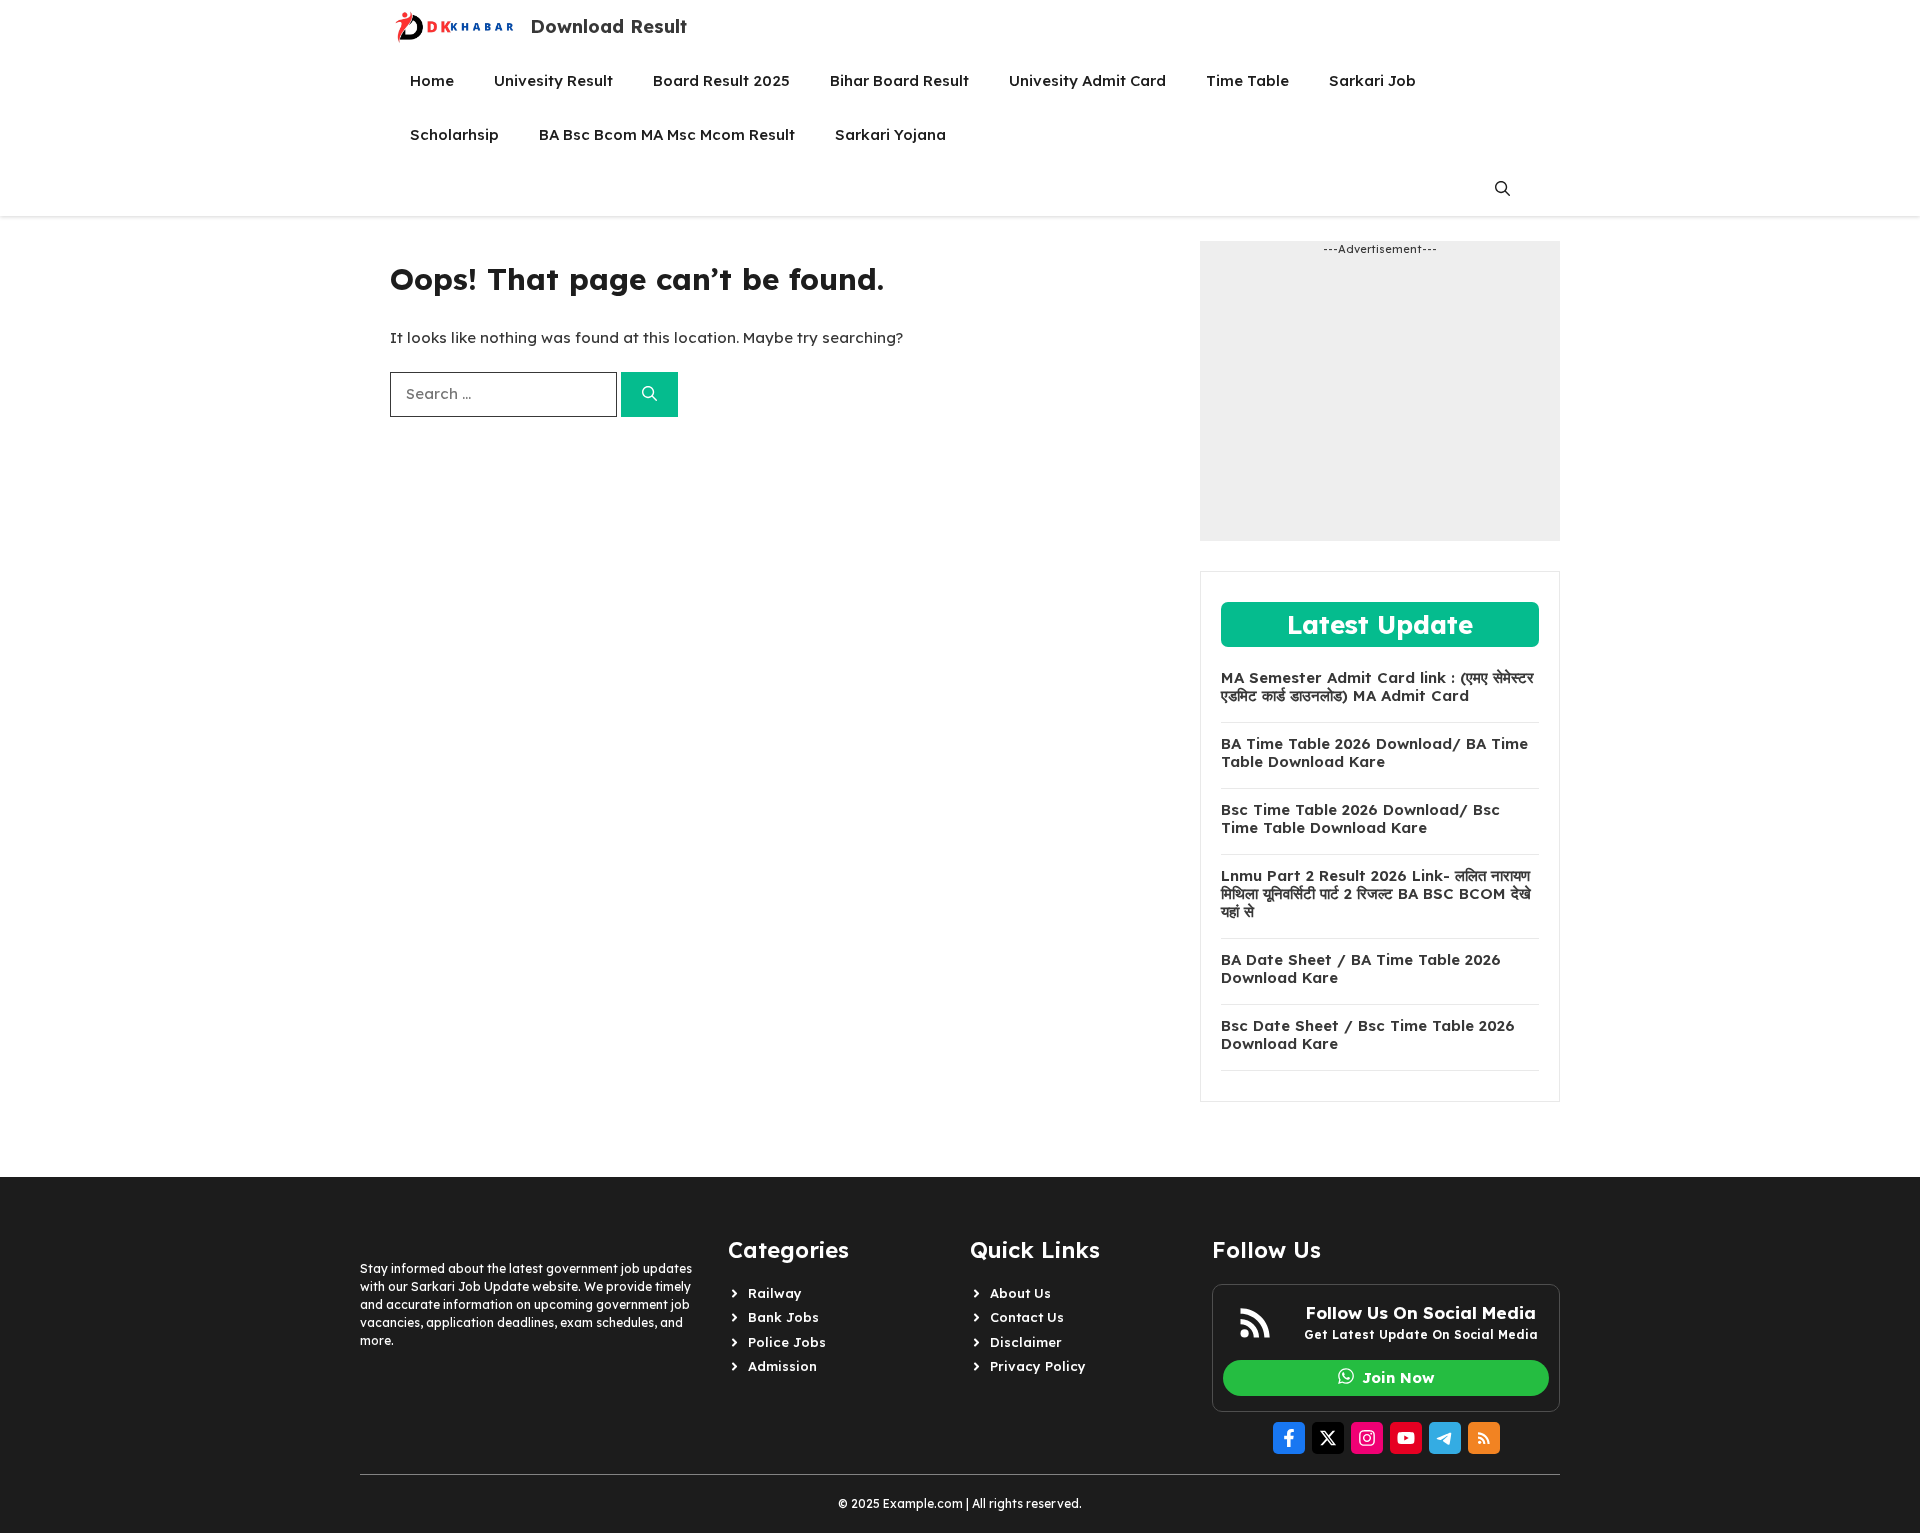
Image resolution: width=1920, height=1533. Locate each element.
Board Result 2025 (721, 80)
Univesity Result (553, 80)
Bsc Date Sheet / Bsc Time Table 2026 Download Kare (1368, 1035)
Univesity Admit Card (1087, 80)
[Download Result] (455, 27)
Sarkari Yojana (890, 134)
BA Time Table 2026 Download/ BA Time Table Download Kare (1374, 753)
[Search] (649, 394)
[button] (1502, 189)
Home (432, 80)
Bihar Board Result (899, 80)
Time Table (1247, 80)
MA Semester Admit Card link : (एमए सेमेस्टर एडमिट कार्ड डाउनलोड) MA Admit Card (1377, 687)
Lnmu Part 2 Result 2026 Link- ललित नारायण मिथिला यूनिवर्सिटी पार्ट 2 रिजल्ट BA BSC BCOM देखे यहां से (1376, 894)
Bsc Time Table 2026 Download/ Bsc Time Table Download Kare (1360, 819)
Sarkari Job (1372, 80)
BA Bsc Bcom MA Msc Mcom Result (667, 134)
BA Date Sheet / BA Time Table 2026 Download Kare (1361, 969)
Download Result (608, 26)
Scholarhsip (454, 134)
